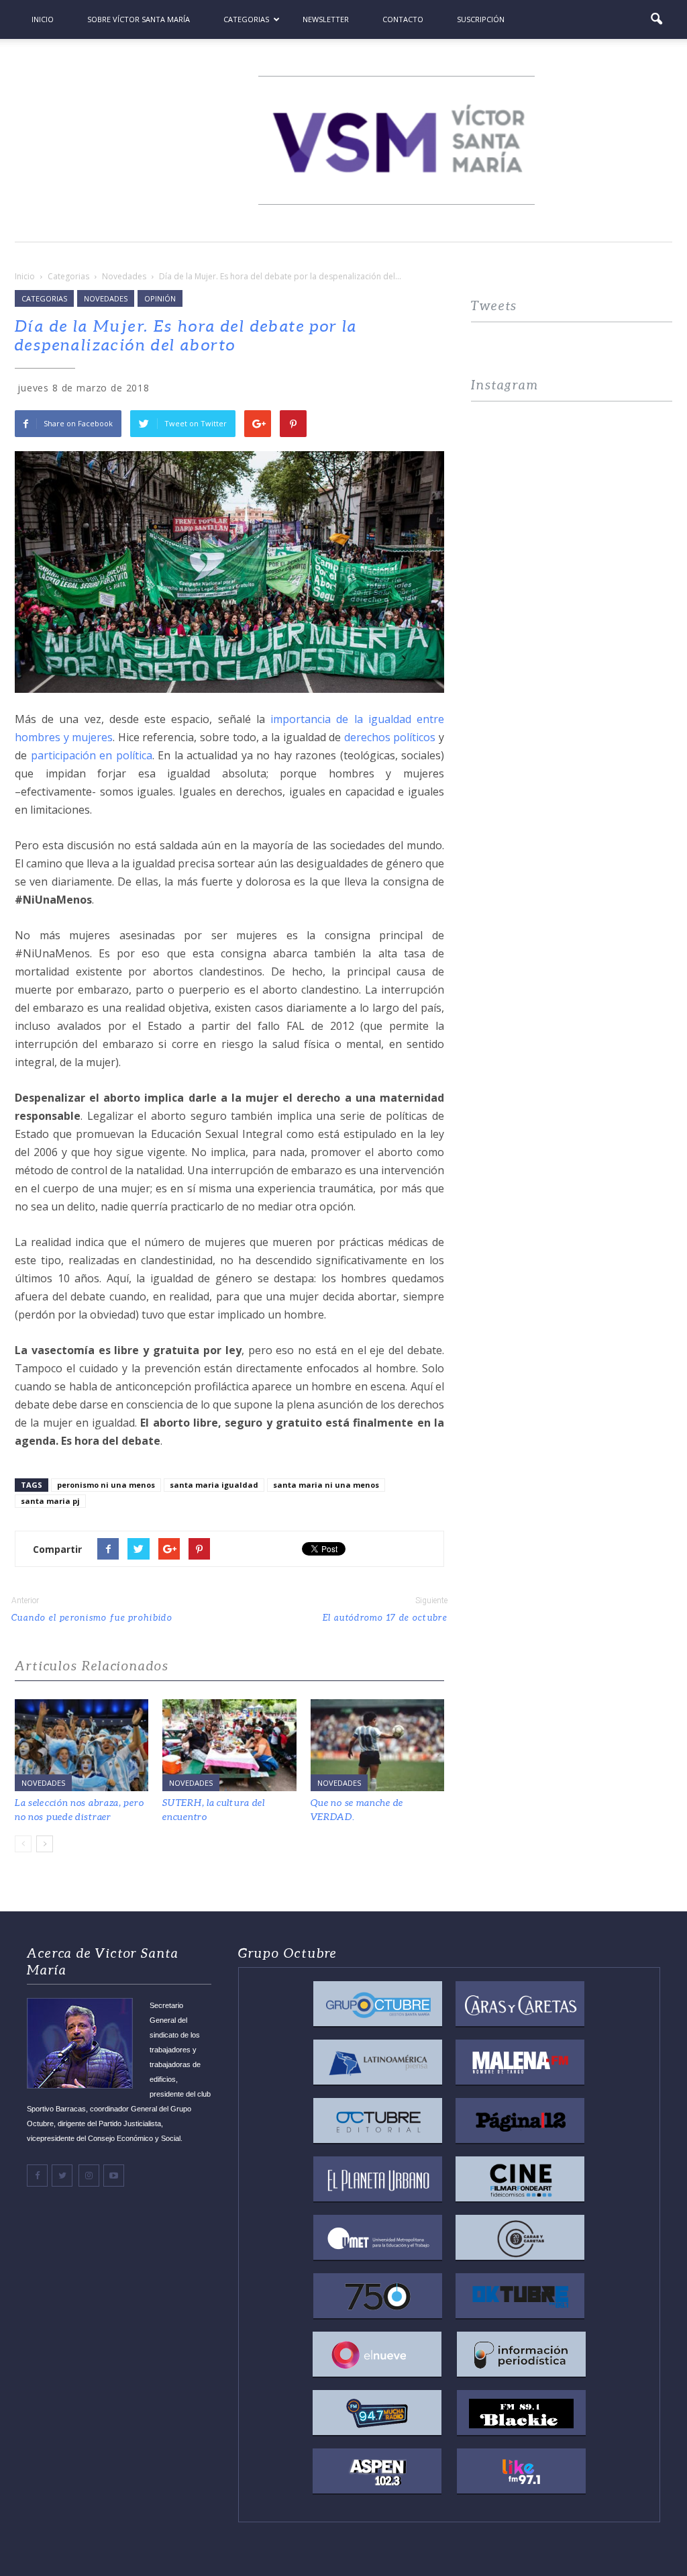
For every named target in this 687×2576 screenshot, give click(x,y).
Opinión (160, 298)
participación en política (92, 755)
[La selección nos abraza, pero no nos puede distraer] (82, 1745)
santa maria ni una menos (326, 1485)
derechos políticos (390, 737)
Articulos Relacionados (92, 1666)
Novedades (106, 298)
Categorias (246, 19)
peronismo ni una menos (106, 1485)
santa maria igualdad (214, 1485)
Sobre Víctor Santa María (139, 19)
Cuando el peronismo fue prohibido (92, 1618)
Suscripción (481, 19)
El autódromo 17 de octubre (385, 1618)
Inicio (43, 19)
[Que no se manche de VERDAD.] (377, 1745)
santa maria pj (50, 1501)
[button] (656, 19)
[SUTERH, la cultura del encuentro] (229, 1745)
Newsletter (326, 19)
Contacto (403, 19)
